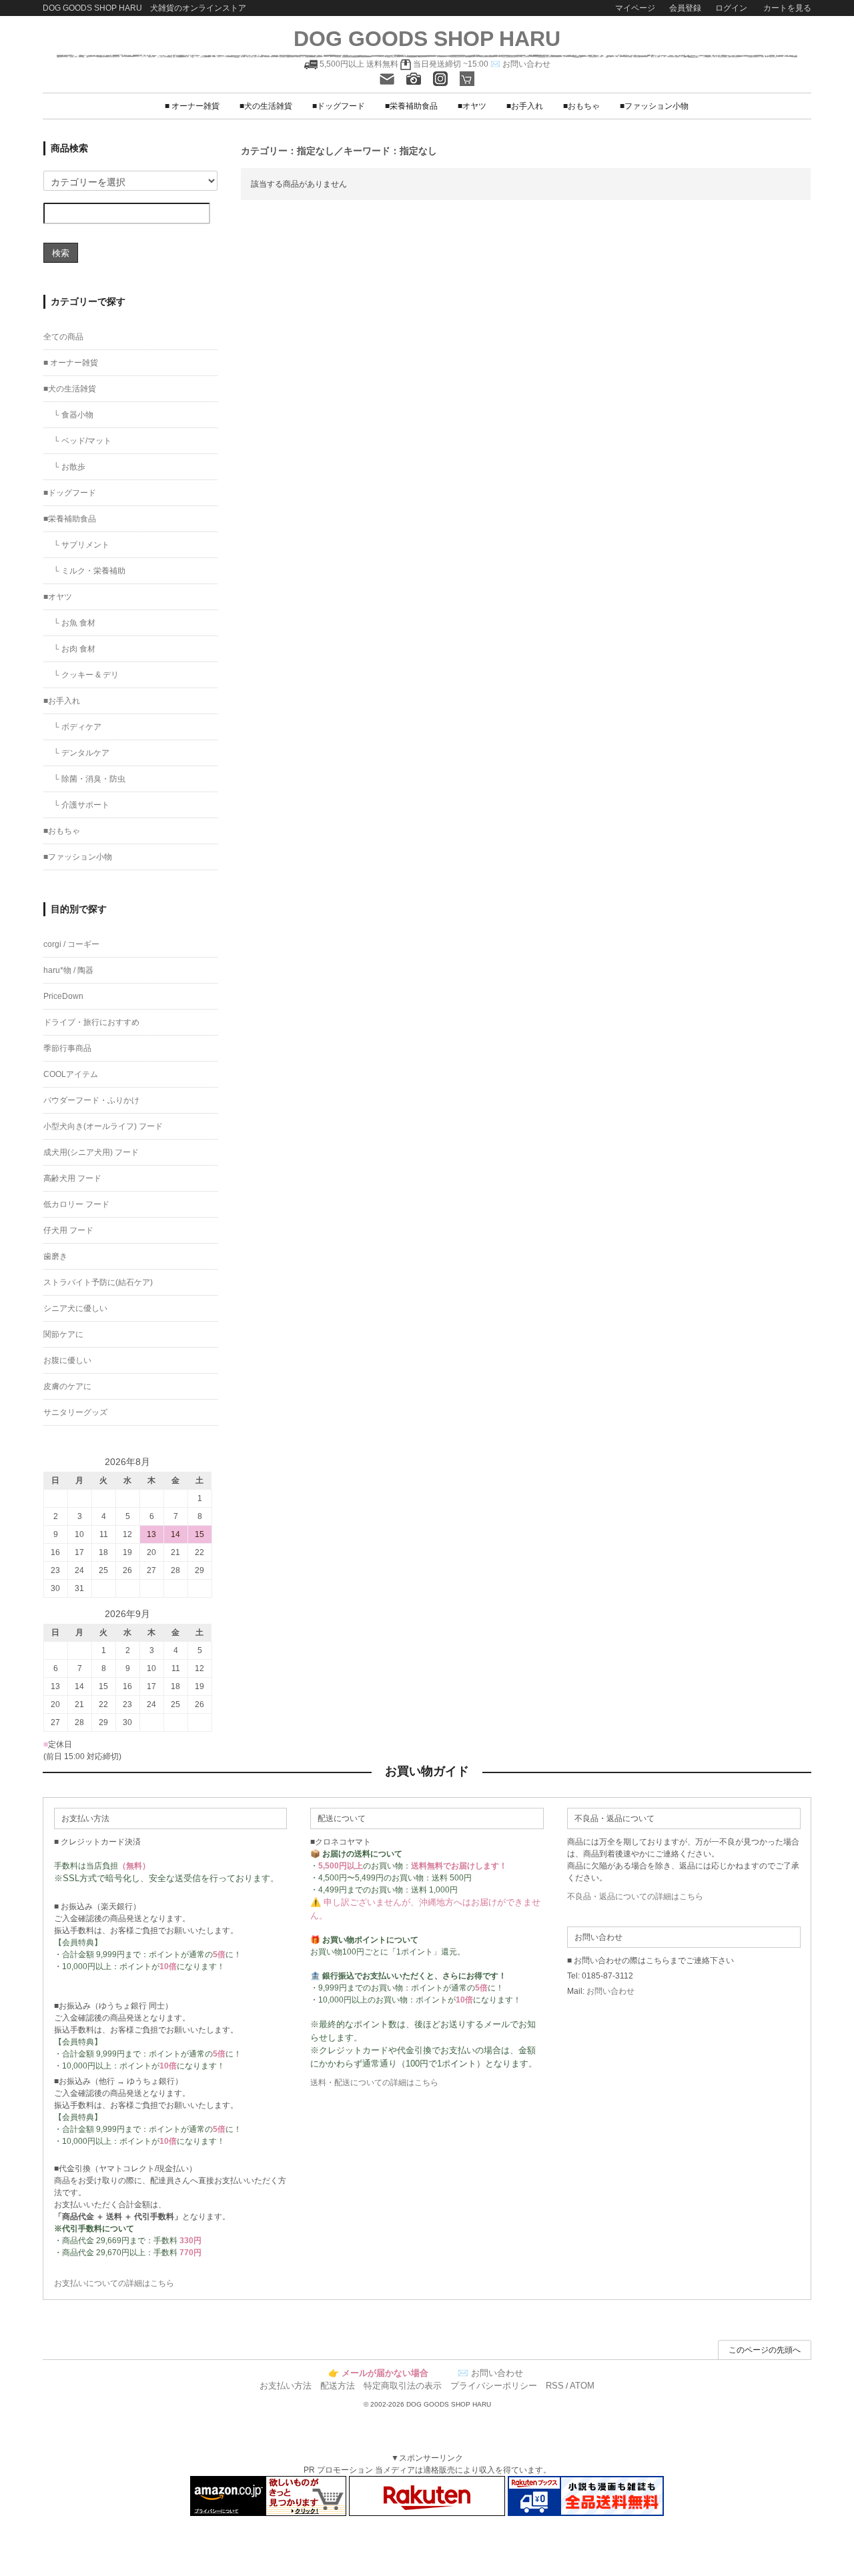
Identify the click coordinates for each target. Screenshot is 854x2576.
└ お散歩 (69, 467)
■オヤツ (472, 106)
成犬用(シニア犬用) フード (91, 1152)
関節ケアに (63, 1334)
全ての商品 (63, 337)
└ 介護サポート (81, 805)
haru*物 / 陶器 (68, 970)
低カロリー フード (76, 1204)
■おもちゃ (581, 106)
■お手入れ (525, 106)
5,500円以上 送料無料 (359, 64)
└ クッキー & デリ (86, 675)
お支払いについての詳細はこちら (114, 2283)
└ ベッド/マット (82, 441)
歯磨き (55, 1256)
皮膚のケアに (67, 1386)
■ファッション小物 (654, 106)
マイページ (635, 8)
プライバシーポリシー (494, 2386)
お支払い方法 (286, 2386)
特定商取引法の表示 (403, 2386)
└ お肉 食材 (74, 649)
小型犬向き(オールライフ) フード (103, 1126)
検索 (61, 252)
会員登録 (685, 8)
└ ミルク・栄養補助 (89, 571)
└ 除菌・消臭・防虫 (89, 779)
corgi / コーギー (71, 944)
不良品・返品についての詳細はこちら (635, 1896)
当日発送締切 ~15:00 (450, 64)
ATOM (582, 2386)
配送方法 (338, 2386)
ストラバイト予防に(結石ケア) (98, 1282)
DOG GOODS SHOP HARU (427, 39)
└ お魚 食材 (74, 623)
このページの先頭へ (765, 2350)
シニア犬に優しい (75, 1308)
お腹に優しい (67, 1360)
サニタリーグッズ (75, 1412)
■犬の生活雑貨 (266, 106)
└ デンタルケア (81, 753)
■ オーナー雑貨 (192, 106)
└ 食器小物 (73, 415)
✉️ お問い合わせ (520, 64)
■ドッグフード (339, 106)
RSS (555, 2386)
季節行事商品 (67, 1048)
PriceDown (63, 996)
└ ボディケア (77, 727)
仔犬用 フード (68, 1230)
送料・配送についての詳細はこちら (374, 2083)
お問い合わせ (610, 1991)
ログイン (731, 8)
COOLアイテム (71, 1074)
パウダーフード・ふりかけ (91, 1100)
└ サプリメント (81, 545)
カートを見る (786, 8)
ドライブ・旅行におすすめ (91, 1022)
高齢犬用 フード (72, 1178)
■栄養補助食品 (411, 106)
